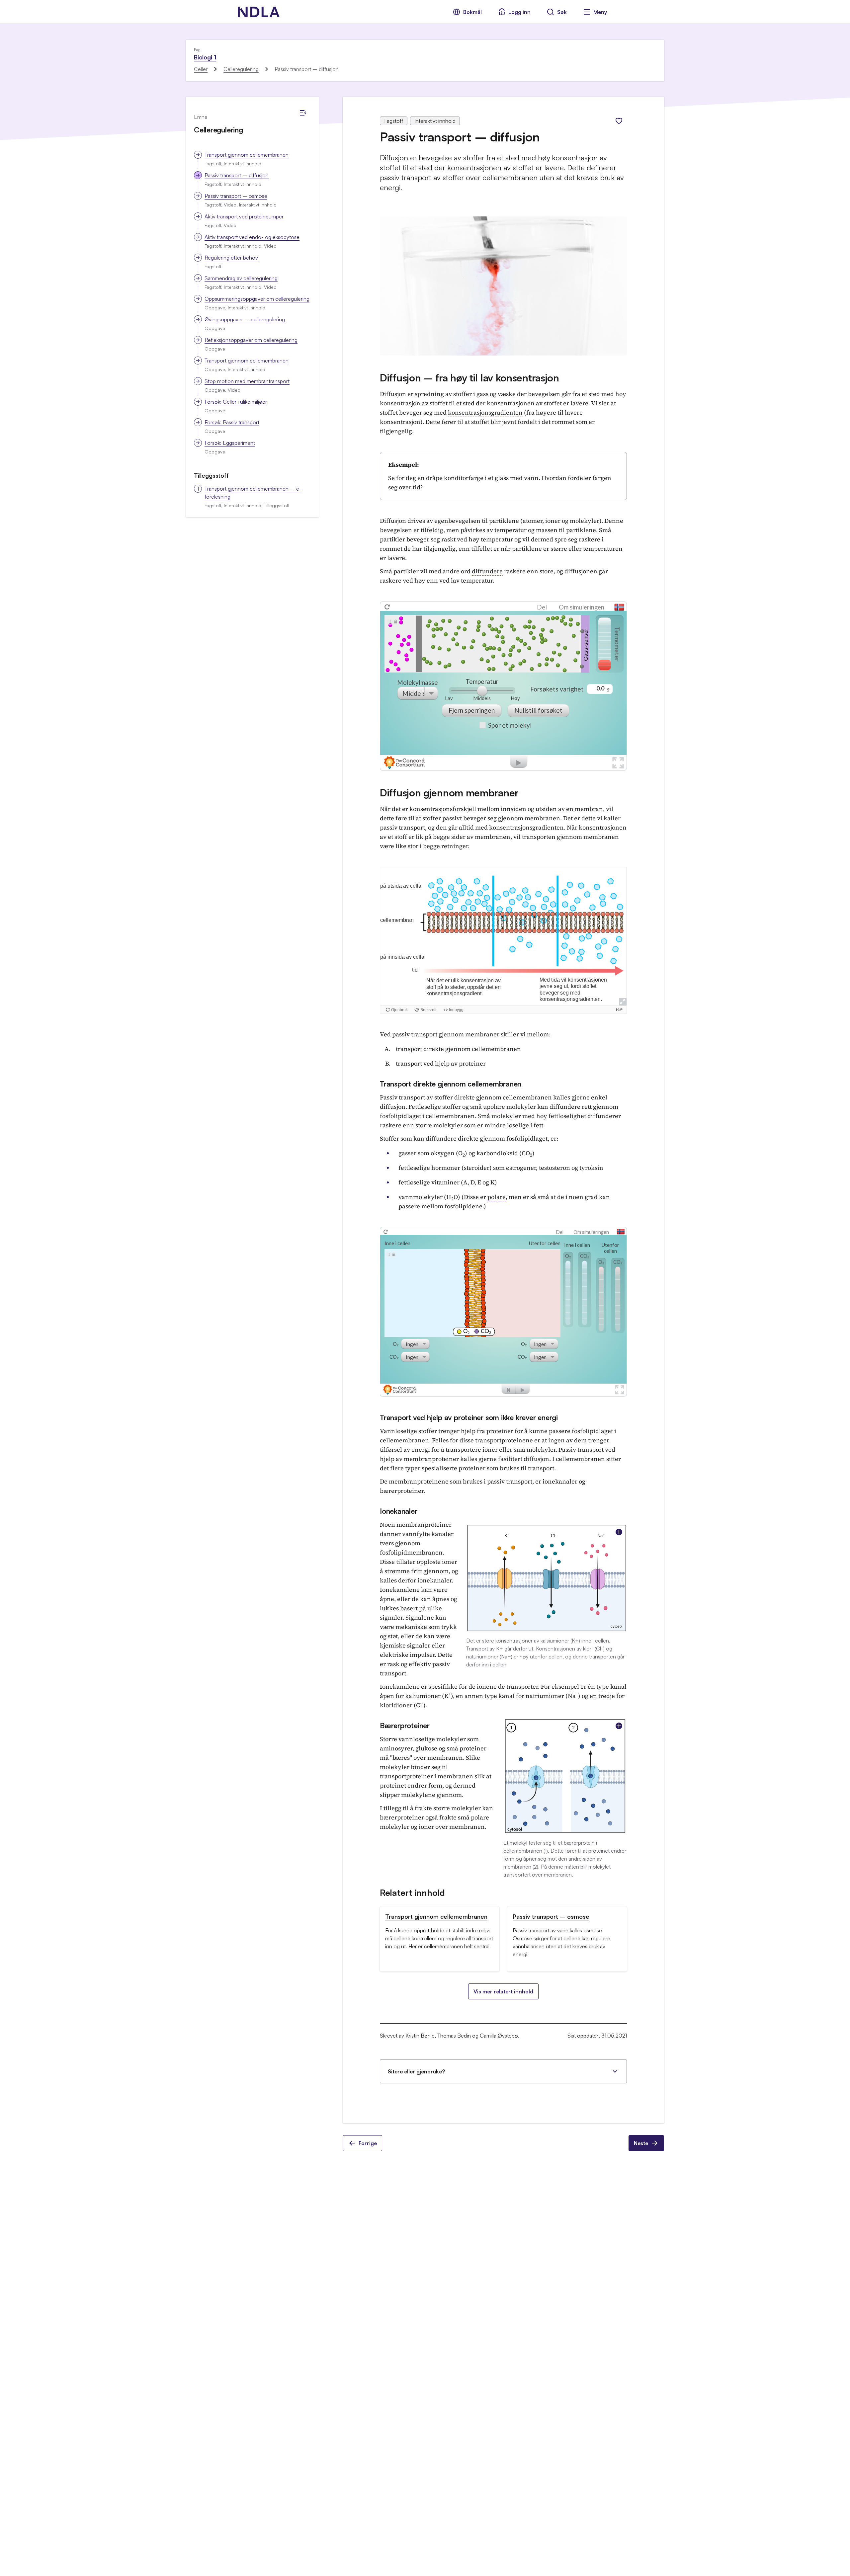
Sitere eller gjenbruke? (416, 2071)
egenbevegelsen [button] (457, 521)
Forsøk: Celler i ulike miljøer (236, 402)
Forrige (368, 2143)
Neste (641, 2143)
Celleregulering (241, 69)
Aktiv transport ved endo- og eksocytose (252, 237)
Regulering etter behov (231, 258)
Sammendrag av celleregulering (241, 278)
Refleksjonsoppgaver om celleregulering (251, 340)
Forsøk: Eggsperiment (230, 443)
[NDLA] (259, 12)
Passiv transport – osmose (236, 196)
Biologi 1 (205, 57)
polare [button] (497, 1197)
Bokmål (472, 12)
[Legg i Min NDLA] (619, 121)
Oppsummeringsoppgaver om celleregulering (257, 299)
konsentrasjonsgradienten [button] (485, 412)
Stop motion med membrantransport (247, 381)
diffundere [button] (487, 571)
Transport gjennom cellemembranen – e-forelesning (253, 493)
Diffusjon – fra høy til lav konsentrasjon (469, 378)
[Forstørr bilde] (619, 1532)
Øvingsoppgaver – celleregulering (245, 319)
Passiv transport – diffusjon (237, 175)
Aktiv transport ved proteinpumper (244, 216)
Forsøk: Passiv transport (232, 422)
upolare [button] (494, 1107)
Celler (201, 69)
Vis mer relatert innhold (503, 1991)
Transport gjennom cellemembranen (247, 155)
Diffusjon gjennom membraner (449, 793)
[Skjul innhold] (303, 113)
